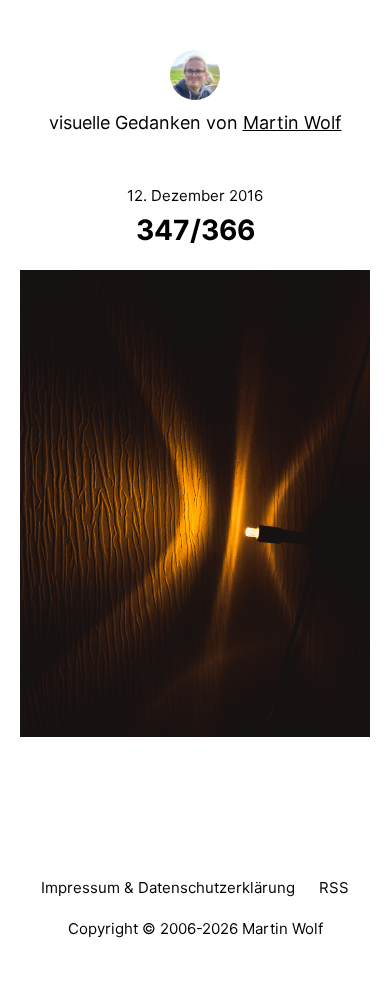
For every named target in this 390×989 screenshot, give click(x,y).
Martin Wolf (292, 122)
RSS (334, 887)
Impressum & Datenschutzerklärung (168, 887)
